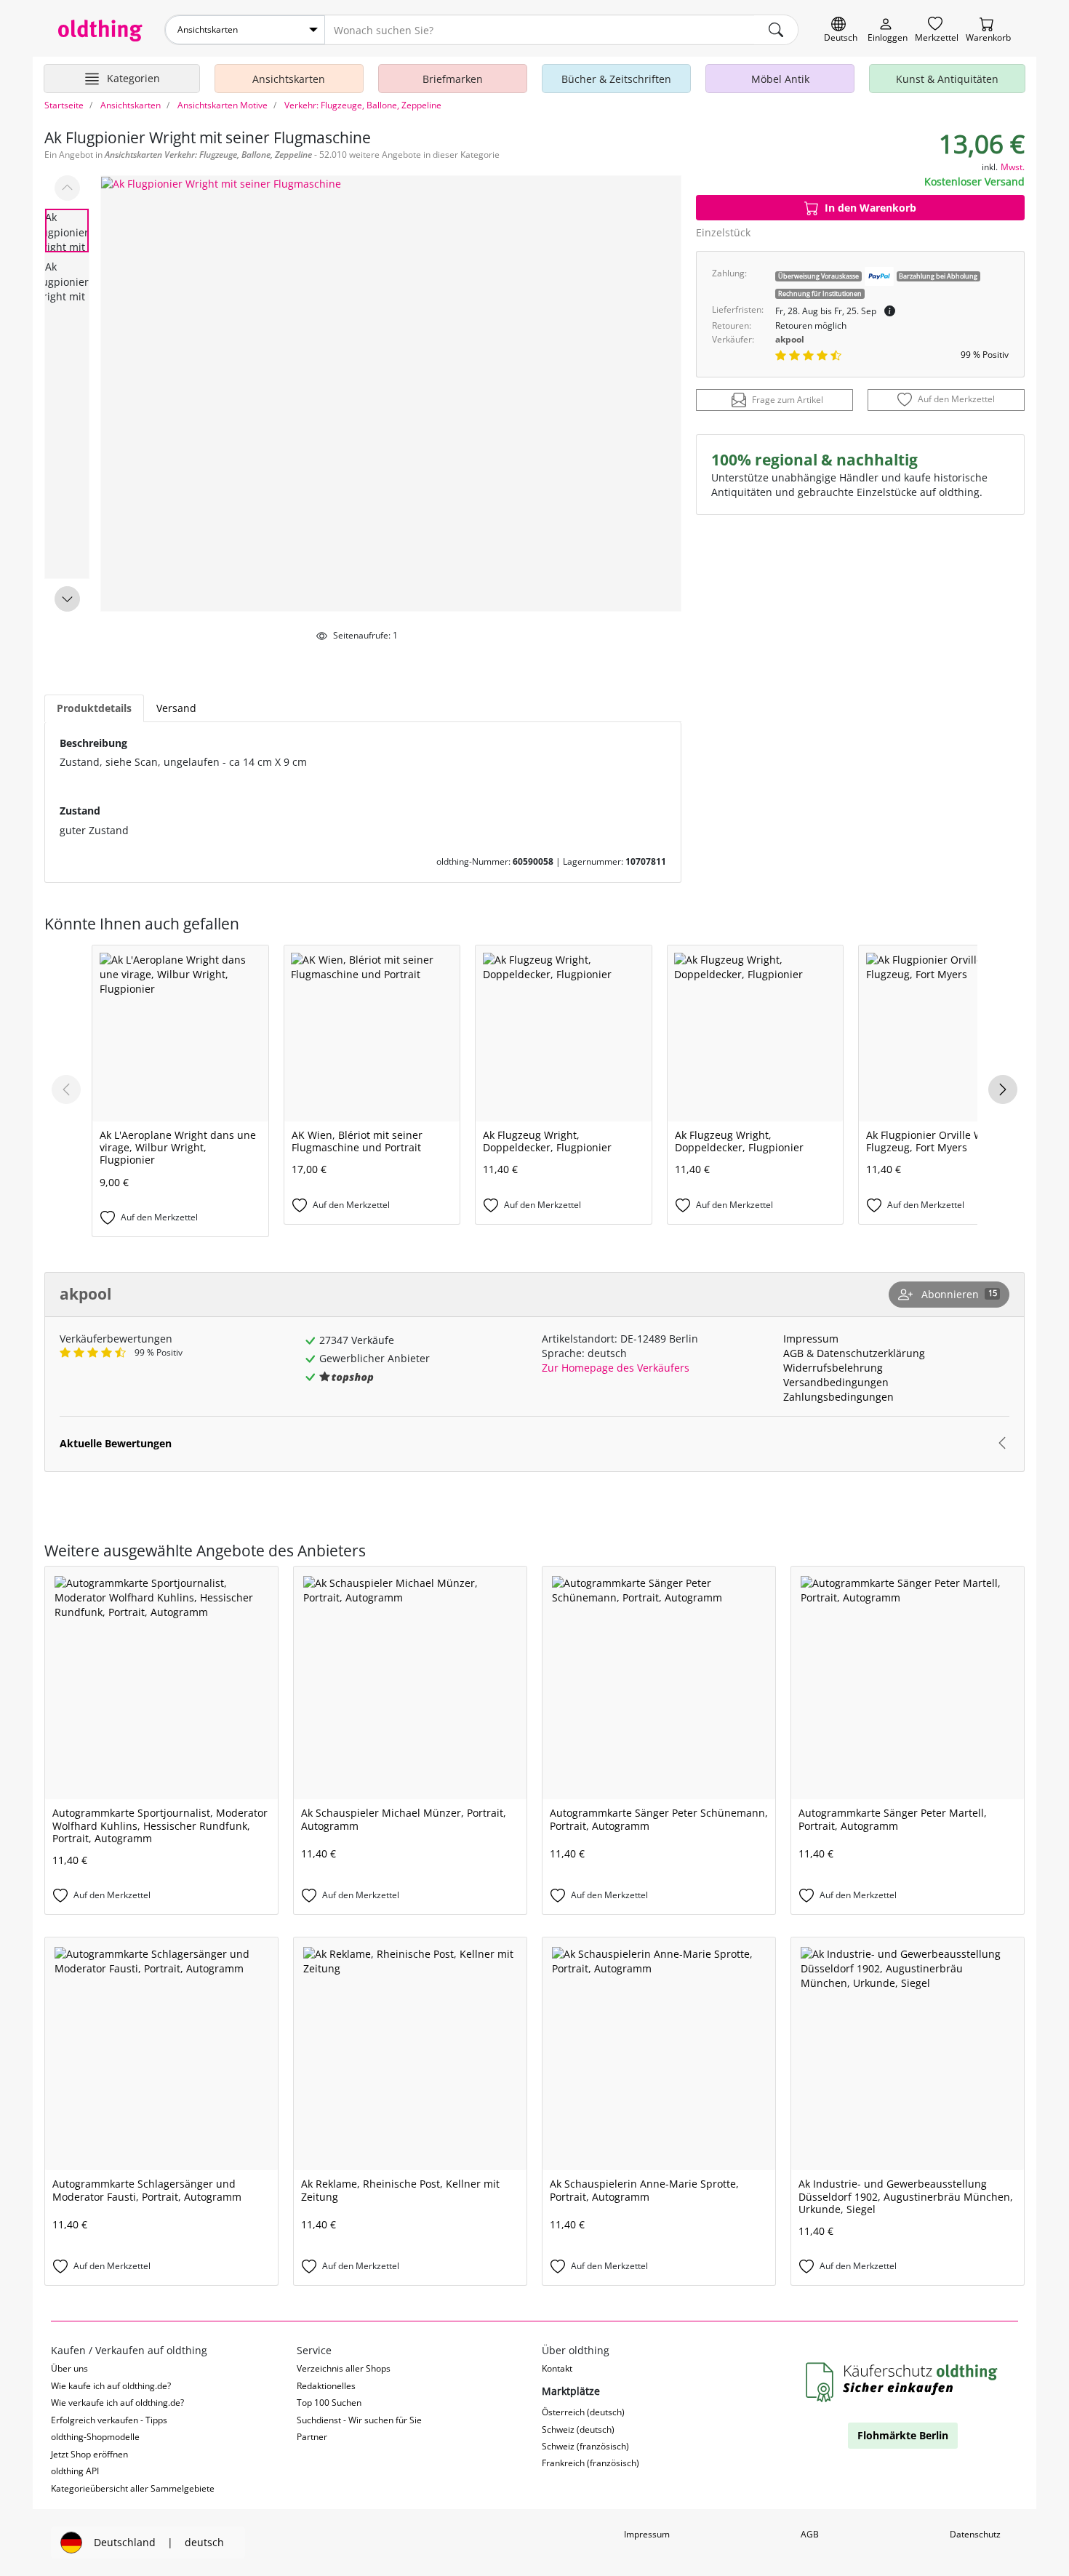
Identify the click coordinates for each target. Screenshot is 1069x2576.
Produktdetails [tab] (94, 708)
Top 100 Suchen (329, 2403)
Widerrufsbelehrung (833, 1368)
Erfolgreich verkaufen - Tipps (109, 2420)
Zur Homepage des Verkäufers (616, 1368)
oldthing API (75, 2471)
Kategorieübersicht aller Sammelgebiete (133, 2488)
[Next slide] (67, 599)
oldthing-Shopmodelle (95, 2437)
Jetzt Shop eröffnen (89, 2454)
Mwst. (1013, 167)
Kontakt (557, 2368)
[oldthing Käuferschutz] (903, 2383)
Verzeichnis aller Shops (344, 2368)
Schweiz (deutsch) (578, 2429)
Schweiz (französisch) (585, 2446)
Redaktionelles (326, 2386)
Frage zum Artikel (788, 400)
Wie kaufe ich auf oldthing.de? (111, 2386)
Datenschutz (975, 2534)
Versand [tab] (176, 708)
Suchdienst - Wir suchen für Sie (359, 2420)
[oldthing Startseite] (100, 31)
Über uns (69, 2368)
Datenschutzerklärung (871, 1353)
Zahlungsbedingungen (838, 1397)
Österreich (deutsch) (583, 2412)
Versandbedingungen (836, 1382)
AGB (793, 1353)
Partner (312, 2437)
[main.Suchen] (776, 30)
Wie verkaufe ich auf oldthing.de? (117, 2403)
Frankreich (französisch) (590, 2463)
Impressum (811, 1339)
